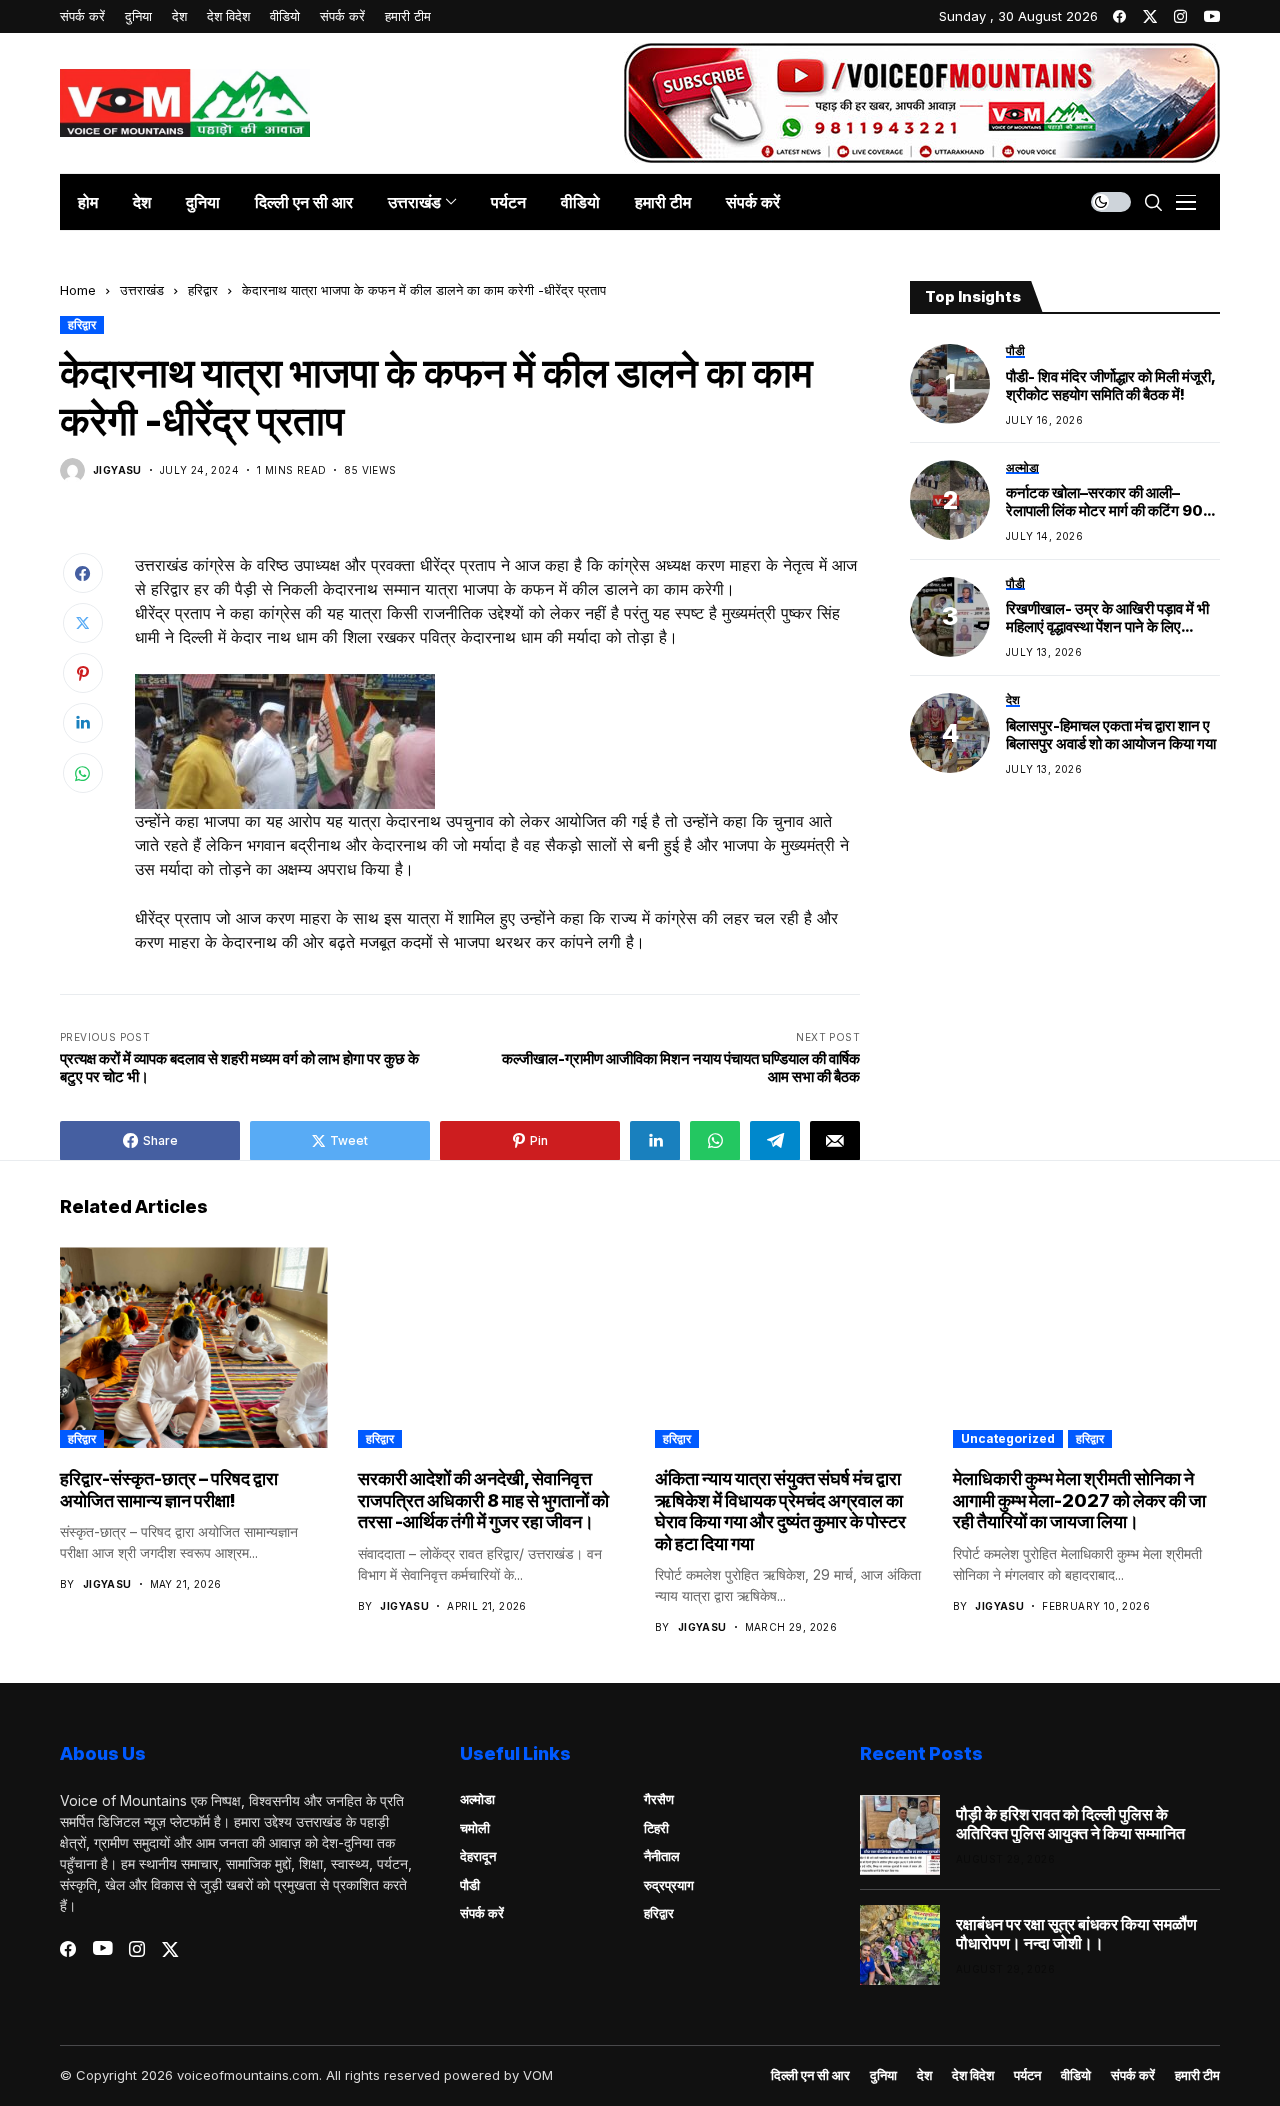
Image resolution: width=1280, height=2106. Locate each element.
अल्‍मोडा (477, 1799)
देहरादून (478, 1856)
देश (924, 2075)
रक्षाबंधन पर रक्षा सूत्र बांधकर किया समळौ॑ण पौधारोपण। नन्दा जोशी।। (1076, 1934)
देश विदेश (973, 2075)
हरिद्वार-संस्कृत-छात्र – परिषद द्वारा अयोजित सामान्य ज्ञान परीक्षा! (169, 1489)
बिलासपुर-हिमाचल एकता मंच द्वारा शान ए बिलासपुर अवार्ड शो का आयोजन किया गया (1111, 735)
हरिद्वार (203, 290)
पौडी (470, 1885)
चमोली (475, 1828)
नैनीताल (662, 1856)
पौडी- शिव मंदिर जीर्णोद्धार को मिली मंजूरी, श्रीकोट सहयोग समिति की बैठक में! (1110, 385)
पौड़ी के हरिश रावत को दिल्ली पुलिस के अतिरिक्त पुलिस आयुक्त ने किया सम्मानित (1070, 1824)
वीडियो (1076, 2075)
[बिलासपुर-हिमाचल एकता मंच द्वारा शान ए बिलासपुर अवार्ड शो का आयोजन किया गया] (950, 733)
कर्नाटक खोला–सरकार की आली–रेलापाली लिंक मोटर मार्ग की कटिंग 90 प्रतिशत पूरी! (1104, 502)
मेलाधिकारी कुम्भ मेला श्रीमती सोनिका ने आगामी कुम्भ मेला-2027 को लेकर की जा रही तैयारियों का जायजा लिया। (1079, 1500)
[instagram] (1180, 16)
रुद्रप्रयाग (669, 1885)
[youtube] (1212, 16)
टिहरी (656, 1828)
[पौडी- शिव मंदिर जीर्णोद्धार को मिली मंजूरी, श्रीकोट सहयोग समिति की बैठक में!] (950, 384)
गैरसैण (659, 1799)
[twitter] (1150, 16)
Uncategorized (1008, 1438)
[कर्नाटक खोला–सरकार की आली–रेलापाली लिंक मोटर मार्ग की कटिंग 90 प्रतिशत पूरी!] (950, 500)
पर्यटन (1027, 2075)
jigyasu (117, 470)
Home (78, 290)
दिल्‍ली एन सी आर (810, 2075)
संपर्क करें (482, 1913)
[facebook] (1119, 16)
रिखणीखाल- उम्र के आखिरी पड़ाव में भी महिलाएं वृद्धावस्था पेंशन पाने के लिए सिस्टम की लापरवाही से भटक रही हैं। (1107, 618)
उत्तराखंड (142, 290)
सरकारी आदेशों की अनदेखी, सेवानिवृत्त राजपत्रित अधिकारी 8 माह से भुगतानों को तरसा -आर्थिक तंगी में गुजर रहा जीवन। (483, 1500)
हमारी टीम (1197, 2075)
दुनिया (883, 2075)
